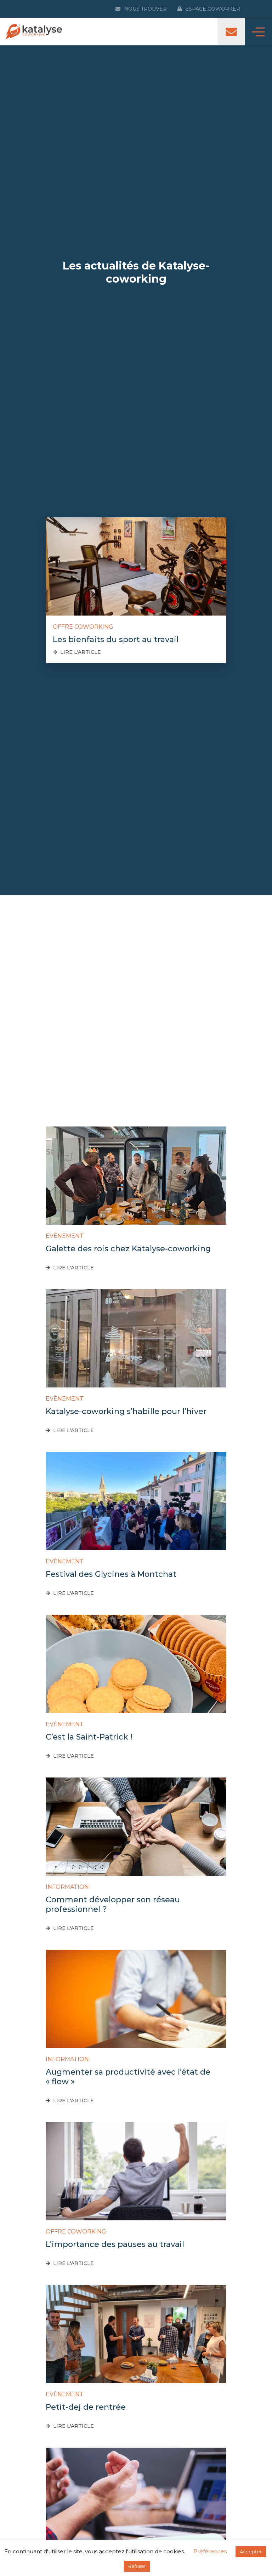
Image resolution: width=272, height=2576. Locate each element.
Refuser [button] (137, 2566)
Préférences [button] (210, 2551)
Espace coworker (213, 9)
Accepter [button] (251, 2552)
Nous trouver (145, 9)
